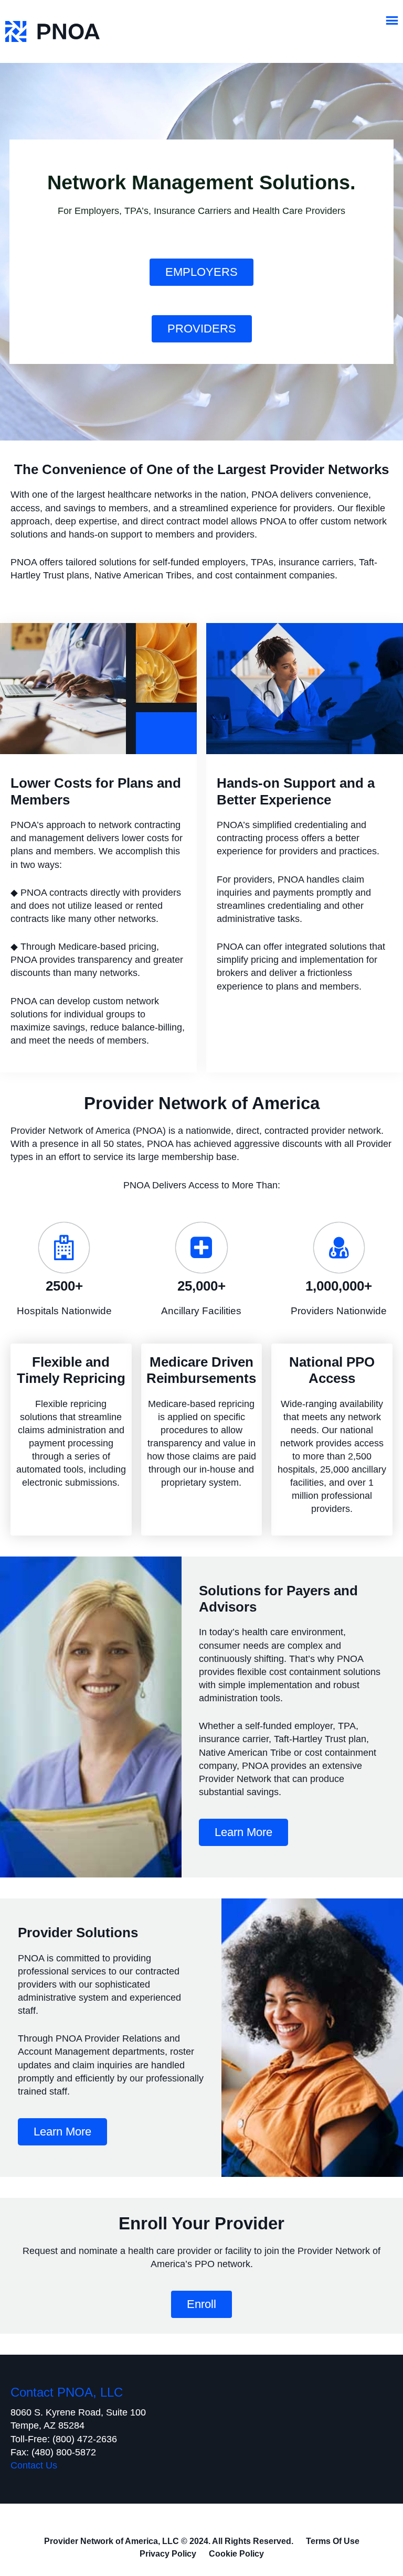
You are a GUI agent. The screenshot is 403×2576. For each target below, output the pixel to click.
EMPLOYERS (201, 272)
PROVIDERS (202, 329)
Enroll (201, 2304)
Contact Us (34, 2465)
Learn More (243, 1832)
